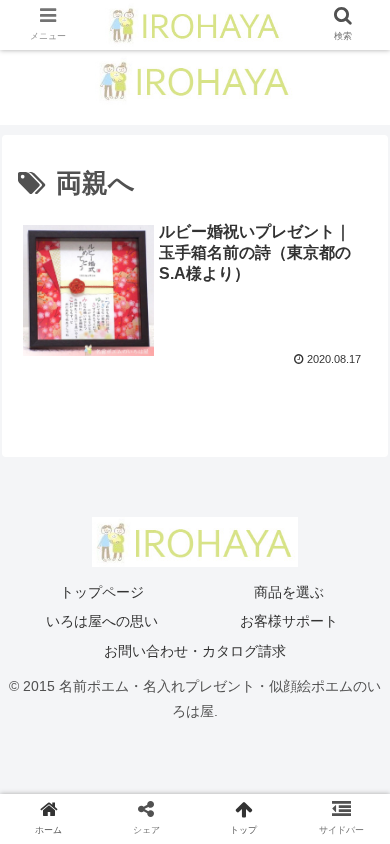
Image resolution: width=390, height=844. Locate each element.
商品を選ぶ (289, 592)
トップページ (102, 592)
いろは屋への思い (102, 621)
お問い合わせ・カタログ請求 (195, 651)
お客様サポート (289, 621)
